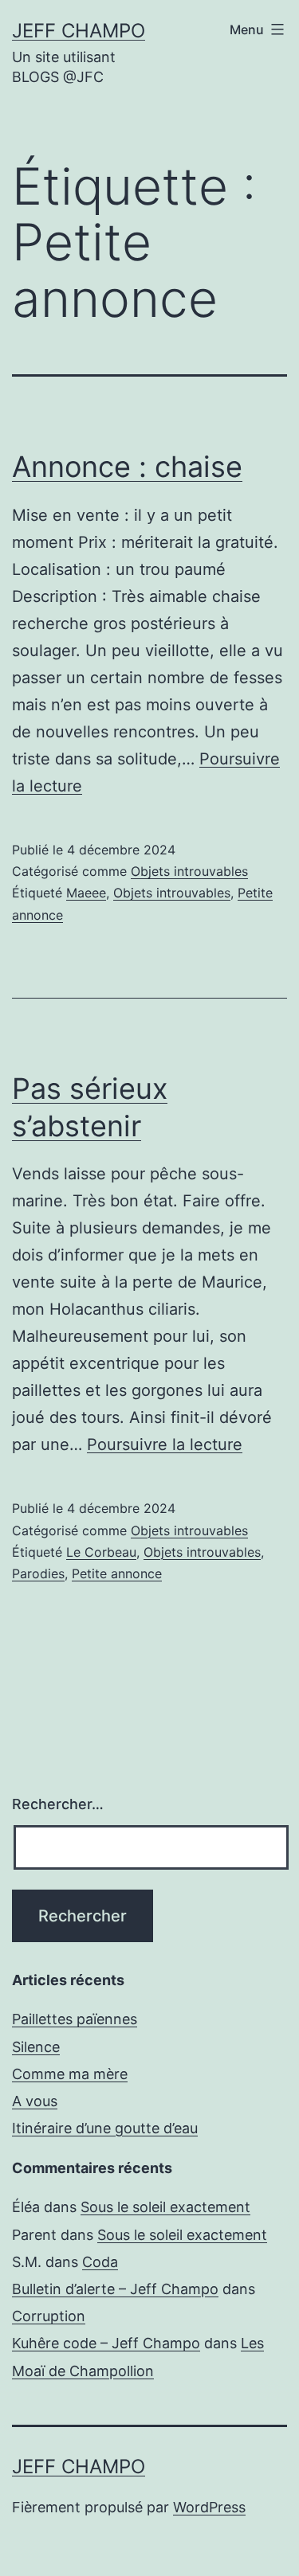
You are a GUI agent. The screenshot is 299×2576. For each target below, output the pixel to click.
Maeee (86, 893)
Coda (100, 2262)
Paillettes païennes (75, 2019)
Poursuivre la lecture (165, 1444)
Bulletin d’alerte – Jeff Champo (115, 2289)
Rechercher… (58, 1804)
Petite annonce (117, 1573)
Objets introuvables (189, 871)
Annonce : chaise (127, 467)
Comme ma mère (70, 2074)
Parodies (38, 1573)
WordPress (209, 2507)
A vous (35, 2101)
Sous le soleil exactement (165, 2207)
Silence (36, 2047)
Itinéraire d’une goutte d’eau (105, 2128)
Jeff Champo (79, 31)
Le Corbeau (101, 1552)
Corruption (49, 2316)
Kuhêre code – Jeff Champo (106, 2343)
